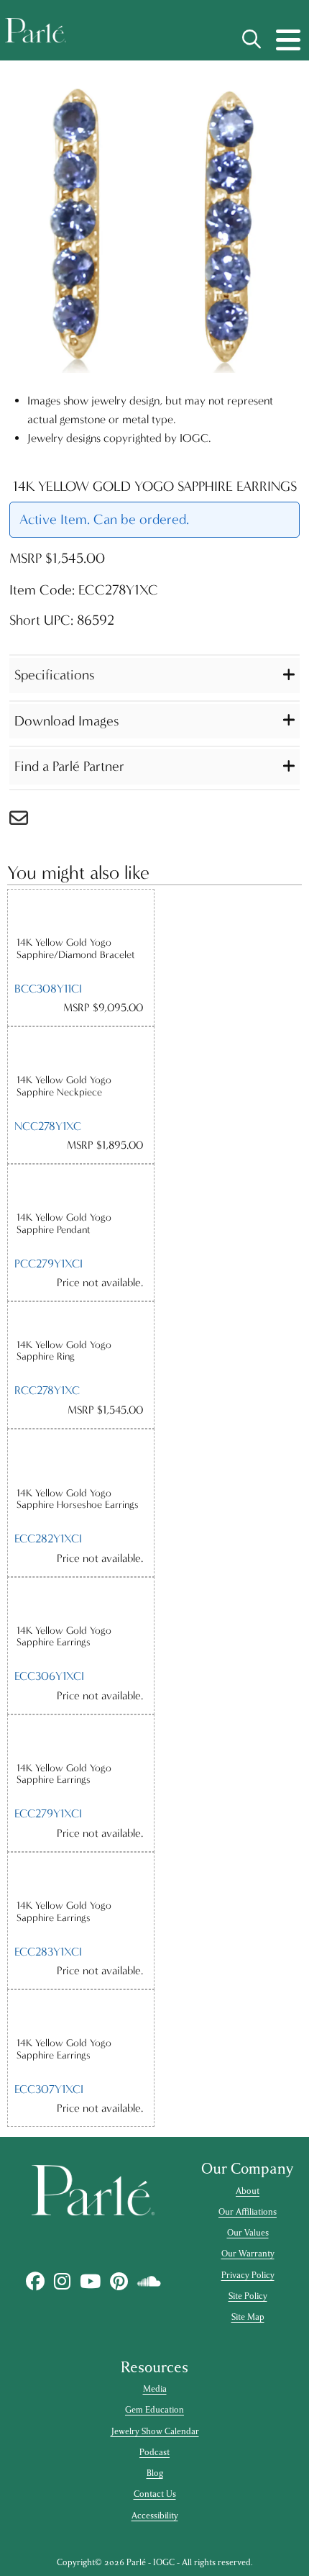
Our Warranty (248, 2254)
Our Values (248, 2233)
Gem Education (154, 2410)
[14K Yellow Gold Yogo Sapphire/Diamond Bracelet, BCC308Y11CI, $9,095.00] (81, 913)
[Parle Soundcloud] (149, 2281)
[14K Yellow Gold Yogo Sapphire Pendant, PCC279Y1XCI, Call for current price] (81, 1188)
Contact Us (155, 2494)
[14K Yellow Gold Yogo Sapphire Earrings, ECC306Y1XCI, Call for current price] (81, 1601)
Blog (155, 2473)
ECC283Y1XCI (48, 1952)
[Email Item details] (26, 822)
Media (155, 2389)
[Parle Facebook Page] (35, 2281)
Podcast (154, 2452)
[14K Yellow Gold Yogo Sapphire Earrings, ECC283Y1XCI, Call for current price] (81, 1876)
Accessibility (155, 2516)
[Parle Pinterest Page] (119, 2281)
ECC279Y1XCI (48, 1813)
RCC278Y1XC (47, 1390)
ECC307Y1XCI (49, 2089)
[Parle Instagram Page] (62, 2281)
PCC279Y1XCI (49, 1264)
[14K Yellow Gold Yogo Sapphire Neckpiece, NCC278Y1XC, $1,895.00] (81, 1050)
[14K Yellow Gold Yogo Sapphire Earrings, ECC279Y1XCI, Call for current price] (81, 1739)
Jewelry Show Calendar (155, 2431)
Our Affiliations (248, 2212)
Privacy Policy (248, 2275)
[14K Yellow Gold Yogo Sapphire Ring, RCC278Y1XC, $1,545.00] (81, 1320)
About (248, 2191)
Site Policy (248, 2296)
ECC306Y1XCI (49, 1676)
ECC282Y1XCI (48, 1538)
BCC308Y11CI (48, 989)
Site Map (248, 2317)
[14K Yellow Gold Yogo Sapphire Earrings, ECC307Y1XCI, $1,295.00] (81, 2014)
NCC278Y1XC (48, 1126)
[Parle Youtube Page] (90, 2281)
